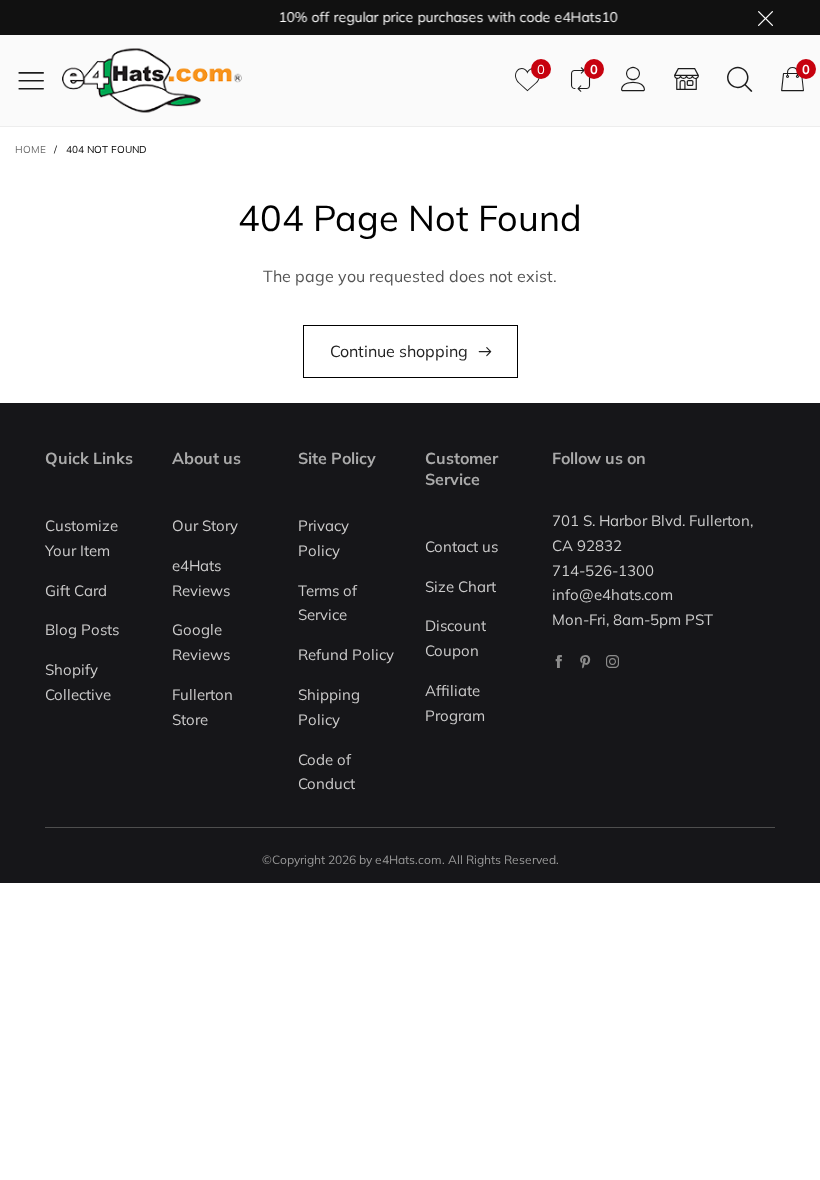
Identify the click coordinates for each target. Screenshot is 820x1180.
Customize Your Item (81, 538)
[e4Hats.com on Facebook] (558, 661)
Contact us (461, 546)
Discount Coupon (455, 638)
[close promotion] (765, 17)
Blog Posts (82, 629)
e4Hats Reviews (201, 578)
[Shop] (686, 80)
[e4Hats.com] (281, 80)
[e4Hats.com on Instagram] (612, 661)
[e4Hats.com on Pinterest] (585, 661)
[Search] (739, 80)
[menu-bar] (38, 80)
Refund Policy (346, 654)
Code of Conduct (326, 772)
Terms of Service (327, 603)
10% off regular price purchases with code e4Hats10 (439, 17)
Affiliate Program (455, 703)
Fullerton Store (202, 707)
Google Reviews (201, 642)
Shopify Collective (78, 682)
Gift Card (76, 590)
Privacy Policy (323, 538)
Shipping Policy (329, 707)
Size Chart (460, 586)
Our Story (205, 525)
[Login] (633, 80)
